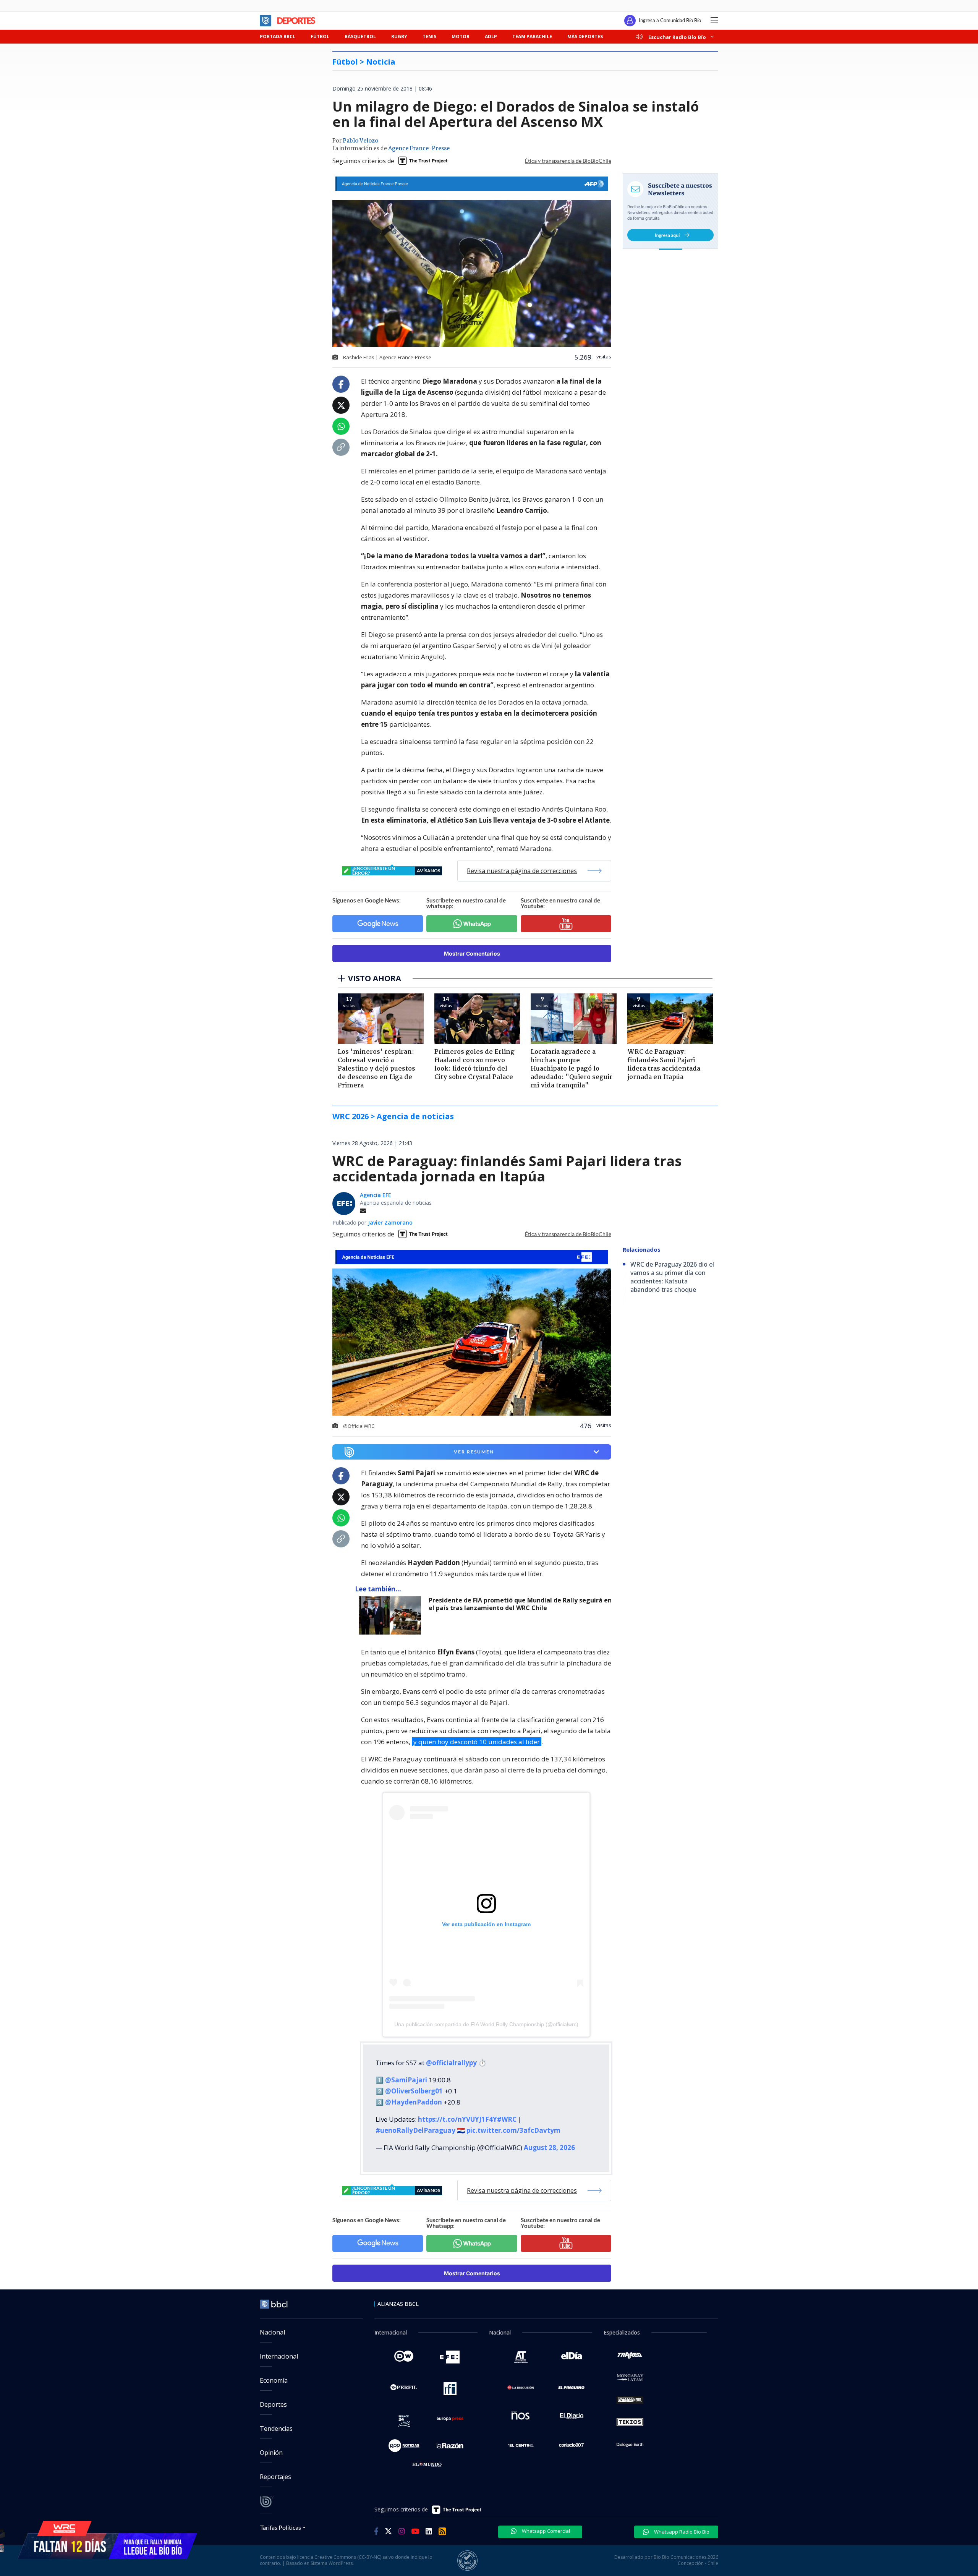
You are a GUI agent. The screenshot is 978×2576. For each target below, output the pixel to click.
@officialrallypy (451, 2063)
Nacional (272, 2332)
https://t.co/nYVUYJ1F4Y (457, 2119)
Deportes (273, 2404)
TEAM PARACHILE (532, 36)
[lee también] (392, 1615)
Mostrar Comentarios (472, 953)
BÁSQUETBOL (360, 36)
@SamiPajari (406, 2080)
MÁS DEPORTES (585, 36)
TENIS (429, 36)
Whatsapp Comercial (545, 2531)
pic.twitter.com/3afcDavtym (513, 2130)
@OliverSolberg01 (414, 2091)
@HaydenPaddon (414, 2102)
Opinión (271, 2453)
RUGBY (399, 36)
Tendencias (276, 2429)
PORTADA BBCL (278, 36)
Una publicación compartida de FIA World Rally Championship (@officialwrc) (486, 2024)
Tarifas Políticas (281, 2527)
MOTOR (461, 36)
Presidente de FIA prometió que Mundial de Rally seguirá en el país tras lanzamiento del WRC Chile (520, 1604)
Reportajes (275, 2477)
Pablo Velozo (360, 141)
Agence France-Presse (419, 149)
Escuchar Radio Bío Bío (677, 37)
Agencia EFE (376, 1195)
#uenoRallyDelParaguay (415, 2130)
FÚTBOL (320, 36)
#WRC (507, 2119)
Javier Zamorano (390, 1222)
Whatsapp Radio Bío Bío (681, 2532)
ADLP (491, 36)
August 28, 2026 (549, 2147)
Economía (274, 2380)
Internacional (279, 2356)
